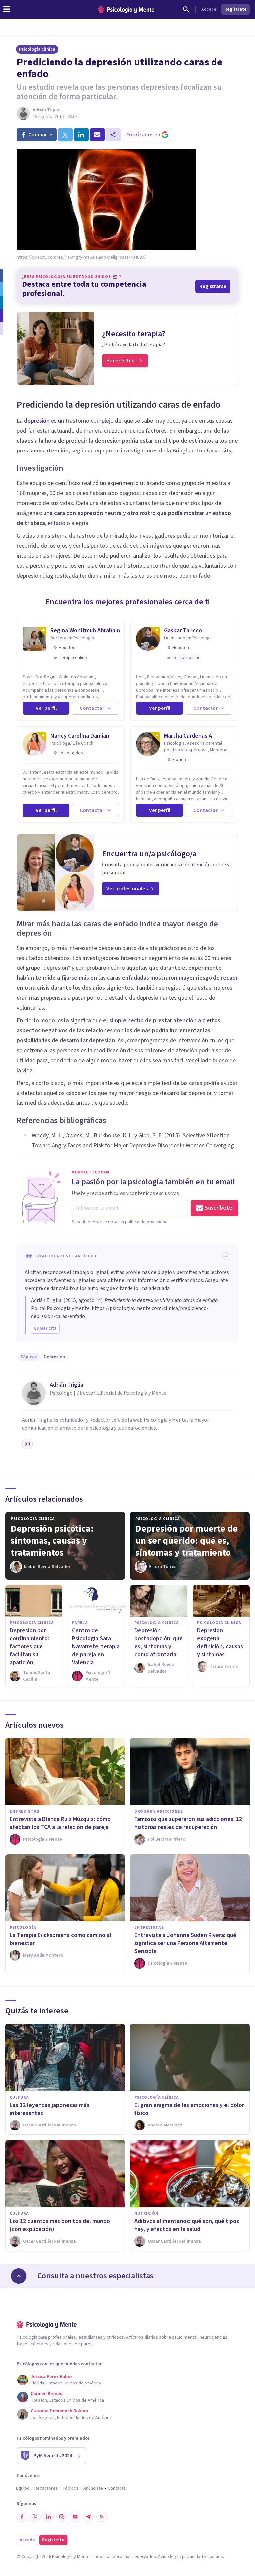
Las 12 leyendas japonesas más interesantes (49, 2109)
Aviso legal (169, 2557)
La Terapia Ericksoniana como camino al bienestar (60, 1939)
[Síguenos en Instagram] (62, 2517)
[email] (97, 135)
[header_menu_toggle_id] (7, 9)
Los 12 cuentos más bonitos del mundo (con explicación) (60, 2225)
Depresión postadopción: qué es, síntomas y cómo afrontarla (159, 1643)
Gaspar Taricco (183, 631)
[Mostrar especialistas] (19, 2276)
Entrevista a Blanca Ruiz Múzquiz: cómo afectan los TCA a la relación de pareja (60, 1823)
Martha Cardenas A (188, 736)
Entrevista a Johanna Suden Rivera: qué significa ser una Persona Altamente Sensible (185, 1943)
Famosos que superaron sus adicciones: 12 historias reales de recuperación (188, 1823)
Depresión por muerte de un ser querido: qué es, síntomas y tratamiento (187, 1541)
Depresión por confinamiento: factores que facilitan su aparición (29, 1647)
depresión (37, 421)
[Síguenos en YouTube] (75, 2517)
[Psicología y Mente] (126, 9)
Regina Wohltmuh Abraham (85, 631)
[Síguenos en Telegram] (88, 2517)
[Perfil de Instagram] (27, 1444)
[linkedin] (81, 135)
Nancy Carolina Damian (80, 736)
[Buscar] (186, 9)
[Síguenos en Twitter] (35, 2517)
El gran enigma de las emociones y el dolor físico (189, 2109)
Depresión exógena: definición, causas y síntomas (220, 1643)
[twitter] (65, 135)
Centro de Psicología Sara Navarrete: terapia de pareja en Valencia (96, 1647)
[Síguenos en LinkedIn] (48, 2517)
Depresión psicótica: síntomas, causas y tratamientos (52, 1541)
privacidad (192, 2557)
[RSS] (102, 2517)
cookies (215, 2557)
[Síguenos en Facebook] (22, 2517)
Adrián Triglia (47, 110)
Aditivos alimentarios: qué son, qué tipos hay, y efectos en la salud (187, 2225)
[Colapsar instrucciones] (226, 1256)
